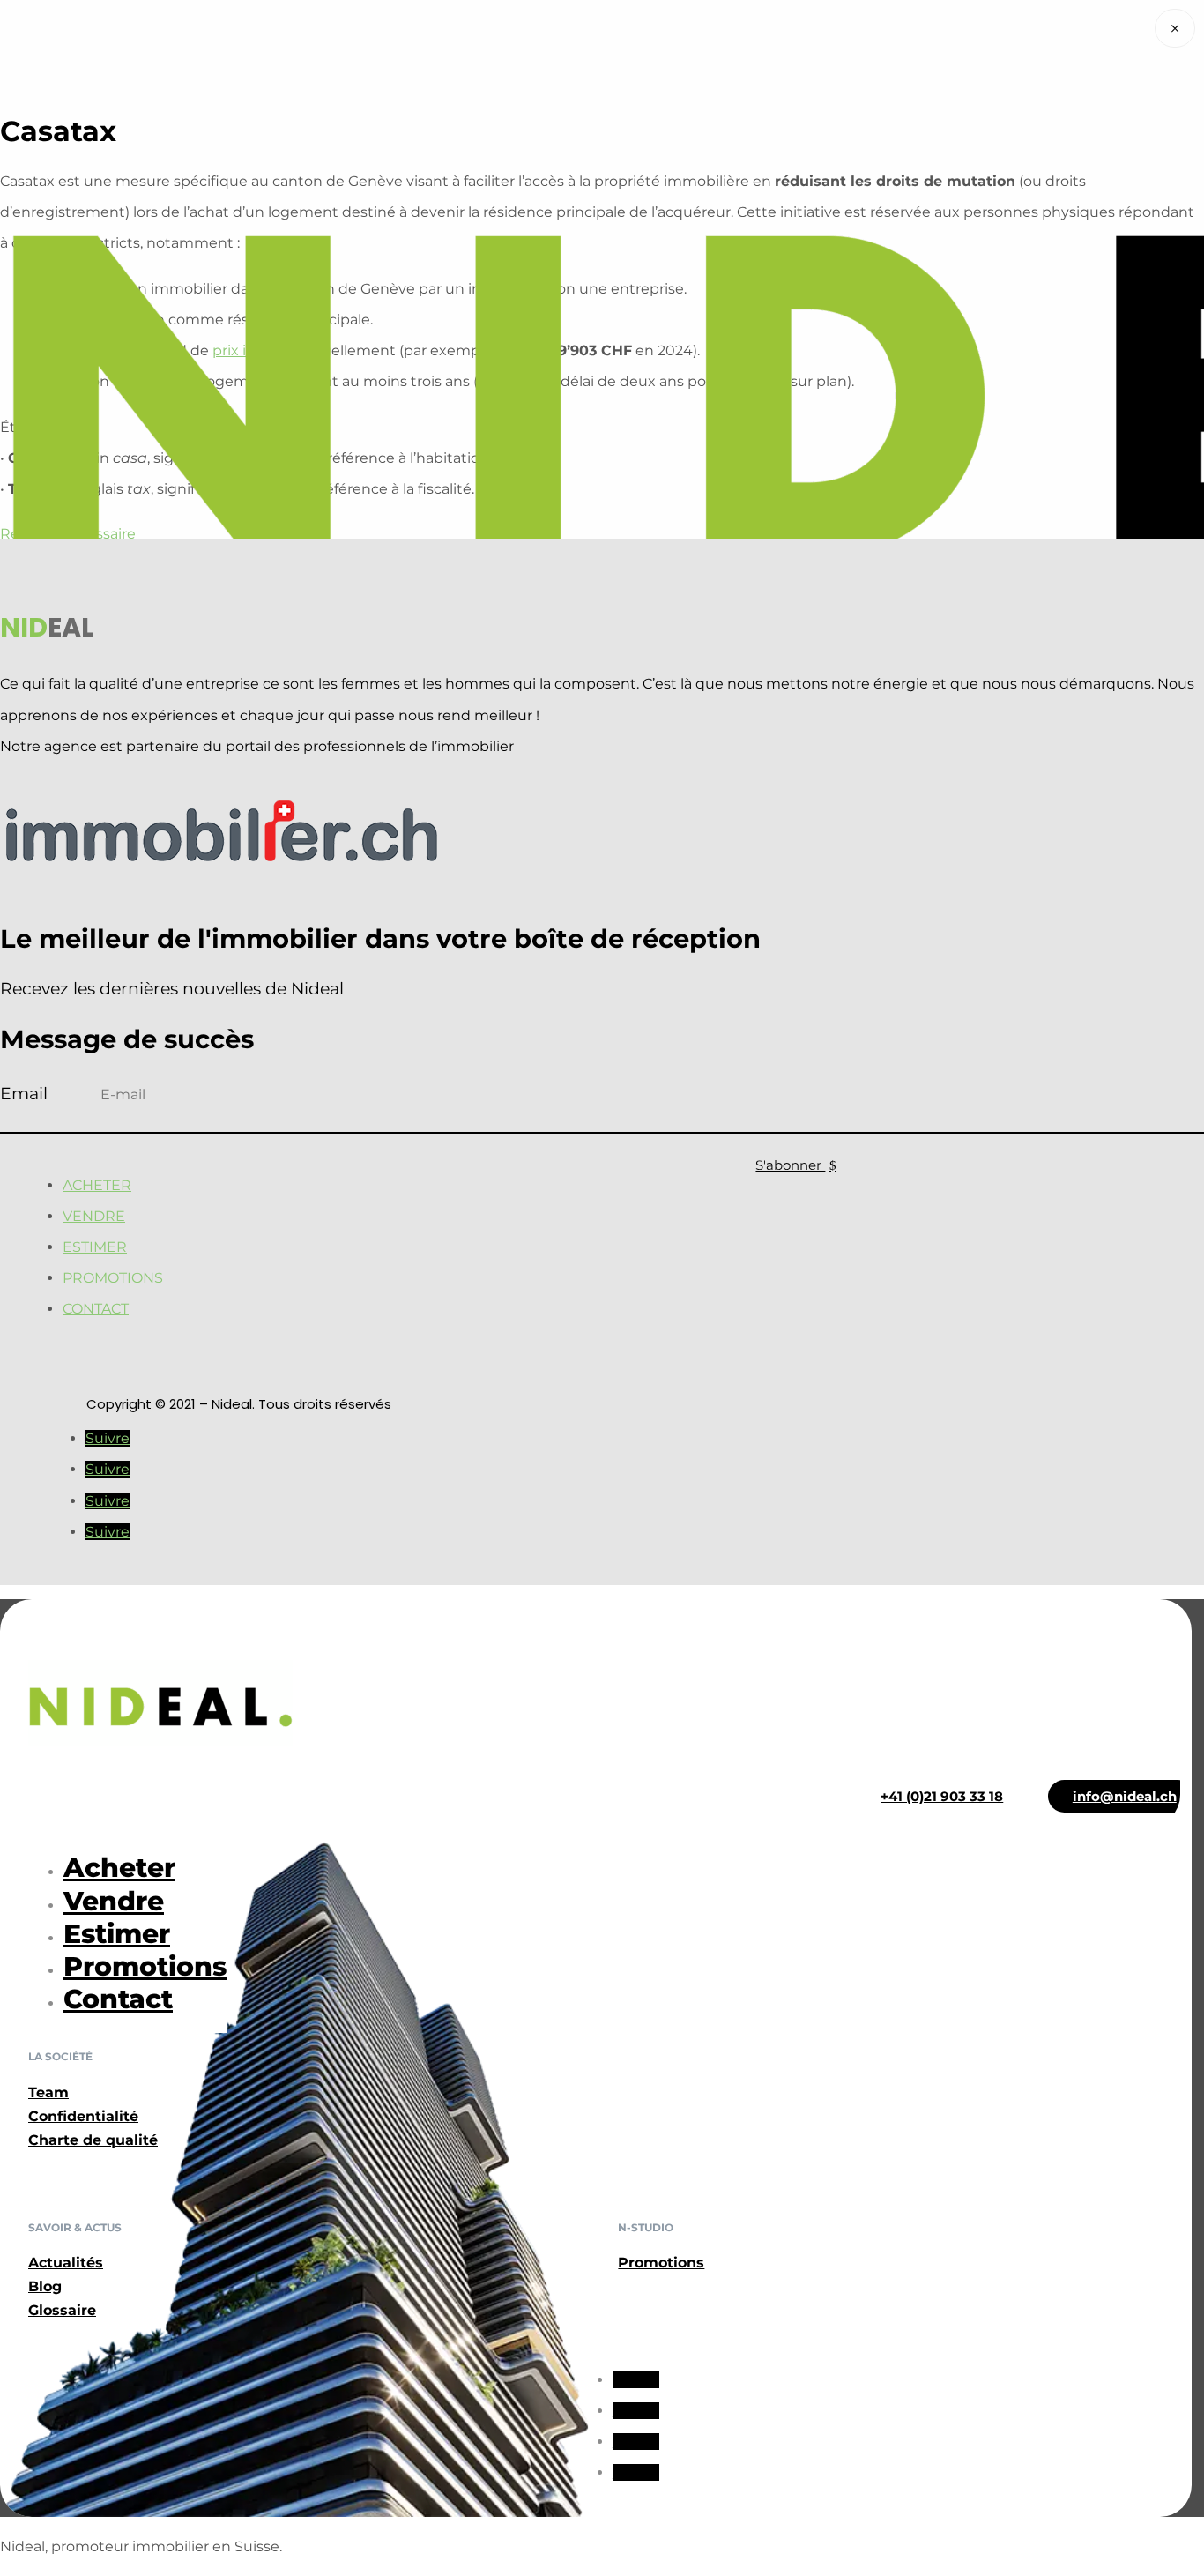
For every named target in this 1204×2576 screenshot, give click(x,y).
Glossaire (62, 2310)
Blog (45, 2286)
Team (48, 2092)
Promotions (113, 1278)
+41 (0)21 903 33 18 (942, 1796)
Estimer (95, 1247)
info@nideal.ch (1125, 1796)
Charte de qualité (93, 2140)
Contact (96, 1309)
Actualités (66, 2263)
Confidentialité (83, 2116)
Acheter (97, 1185)
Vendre (94, 1216)
